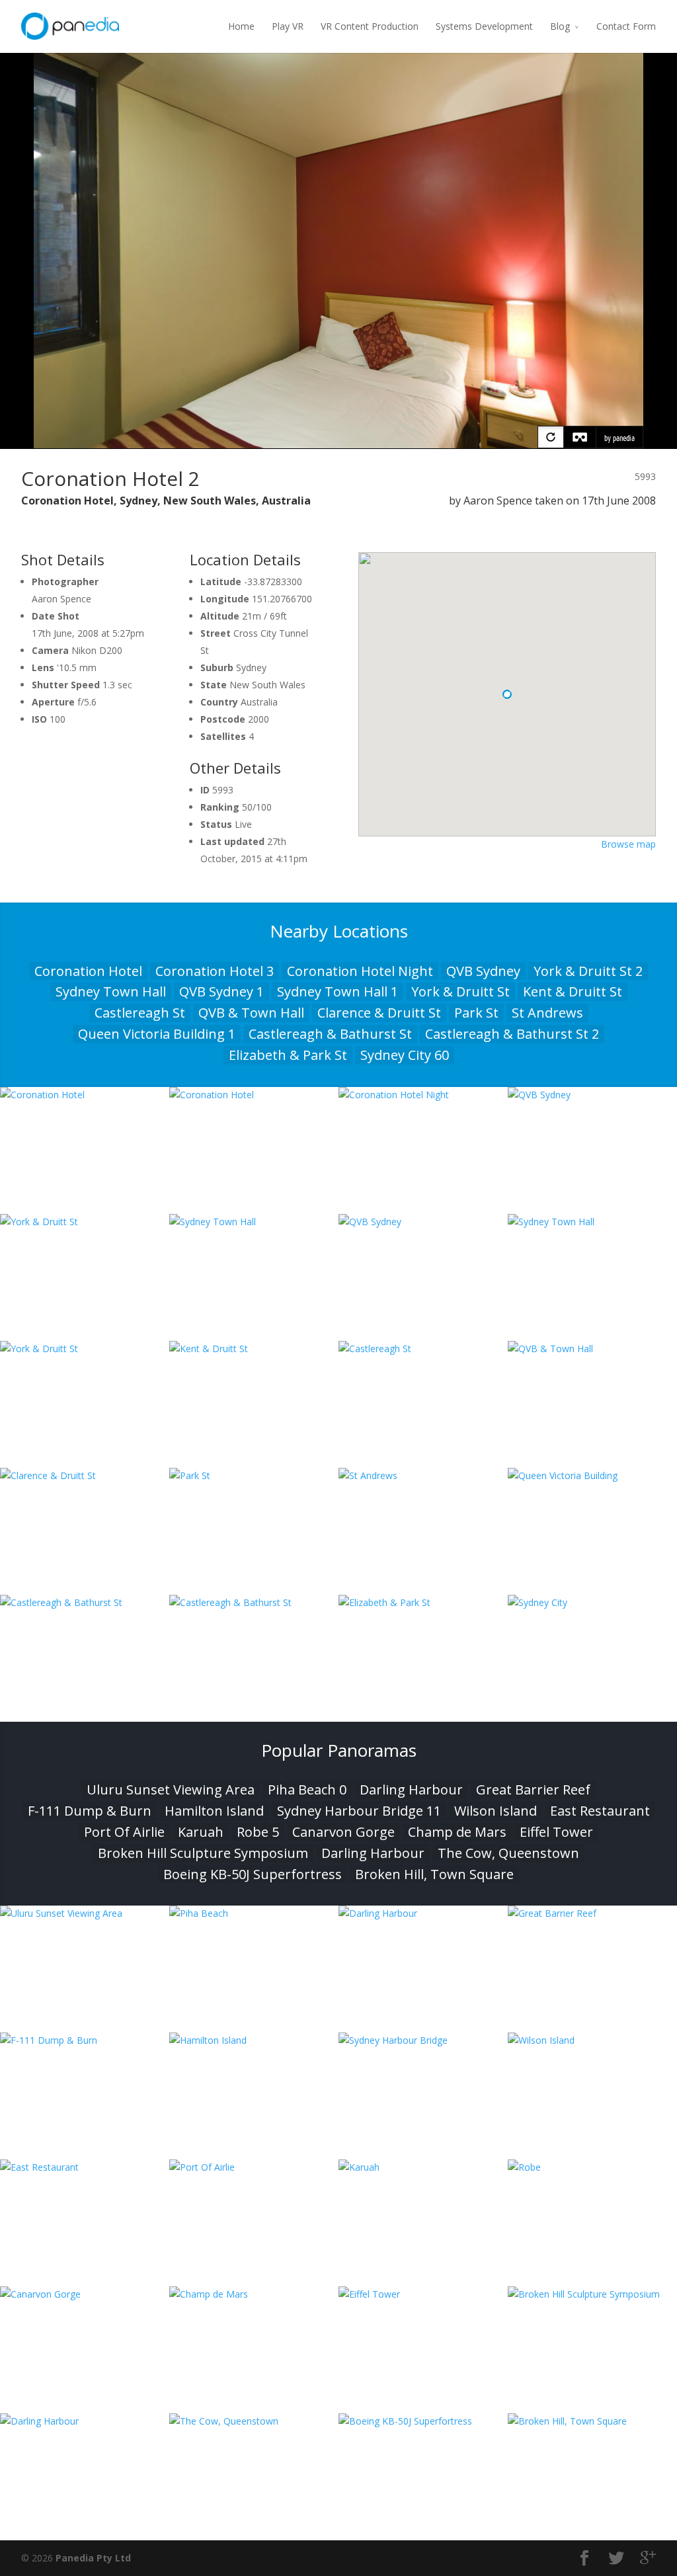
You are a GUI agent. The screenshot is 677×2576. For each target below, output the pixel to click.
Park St (476, 1013)
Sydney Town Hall (111, 991)
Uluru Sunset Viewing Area (171, 1790)
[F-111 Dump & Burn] (85, 2040)
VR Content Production (370, 26)
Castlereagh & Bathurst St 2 (512, 1034)
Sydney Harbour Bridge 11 (359, 1811)
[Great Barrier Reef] (592, 1913)
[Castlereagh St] (423, 1348)
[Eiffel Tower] (423, 2294)
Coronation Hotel (88, 971)
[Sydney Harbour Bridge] (423, 2040)
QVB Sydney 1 (221, 991)
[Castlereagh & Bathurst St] (85, 1602)
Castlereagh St (140, 1013)
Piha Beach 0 (307, 1790)
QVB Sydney (483, 971)
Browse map (628, 844)
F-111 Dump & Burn (90, 1811)
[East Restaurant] (85, 2167)
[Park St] (254, 1475)
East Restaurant (600, 1811)
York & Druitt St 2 (588, 971)
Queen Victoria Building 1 (157, 1034)
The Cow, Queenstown (508, 1853)
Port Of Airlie (124, 1832)
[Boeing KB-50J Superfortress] (423, 2421)
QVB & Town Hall (251, 1013)
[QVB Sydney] (592, 1095)
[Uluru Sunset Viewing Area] (85, 1913)
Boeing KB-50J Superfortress (253, 1874)
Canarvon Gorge (343, 1832)
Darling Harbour (411, 1790)
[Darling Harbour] (423, 1913)
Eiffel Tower (556, 1832)
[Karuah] (423, 2167)
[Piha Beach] (254, 1913)
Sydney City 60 (405, 1055)
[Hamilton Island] (254, 2040)
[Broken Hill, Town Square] (592, 2421)
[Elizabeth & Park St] (423, 1602)
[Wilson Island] (592, 2040)
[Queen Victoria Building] (592, 1475)
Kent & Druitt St (573, 991)
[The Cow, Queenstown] (254, 2421)
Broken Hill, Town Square (434, 1874)
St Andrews (547, 1013)
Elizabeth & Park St (288, 1055)
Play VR (288, 26)
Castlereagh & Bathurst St (330, 1034)
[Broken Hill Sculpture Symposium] (592, 2294)
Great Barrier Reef (533, 1790)
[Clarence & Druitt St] (85, 1475)
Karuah (201, 1832)
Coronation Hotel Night (360, 971)
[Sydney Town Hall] (254, 1222)
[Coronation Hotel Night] (423, 1095)
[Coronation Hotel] (85, 1095)
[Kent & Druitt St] (254, 1348)
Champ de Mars (457, 1832)
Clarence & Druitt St (379, 1013)
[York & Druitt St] (85, 1222)
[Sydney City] (592, 1602)
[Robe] (592, 2167)
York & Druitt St (460, 991)
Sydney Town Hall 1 (338, 991)
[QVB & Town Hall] (592, 1348)
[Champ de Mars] (254, 2294)
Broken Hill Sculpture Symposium (203, 1853)
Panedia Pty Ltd (93, 2558)
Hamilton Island (214, 1811)
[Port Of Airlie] (254, 2167)
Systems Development (484, 26)
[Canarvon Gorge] (85, 2294)
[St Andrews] (423, 1475)
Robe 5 (258, 1832)
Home (241, 26)
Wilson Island (496, 1811)
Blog (560, 26)
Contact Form (626, 26)
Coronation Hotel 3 (215, 971)
